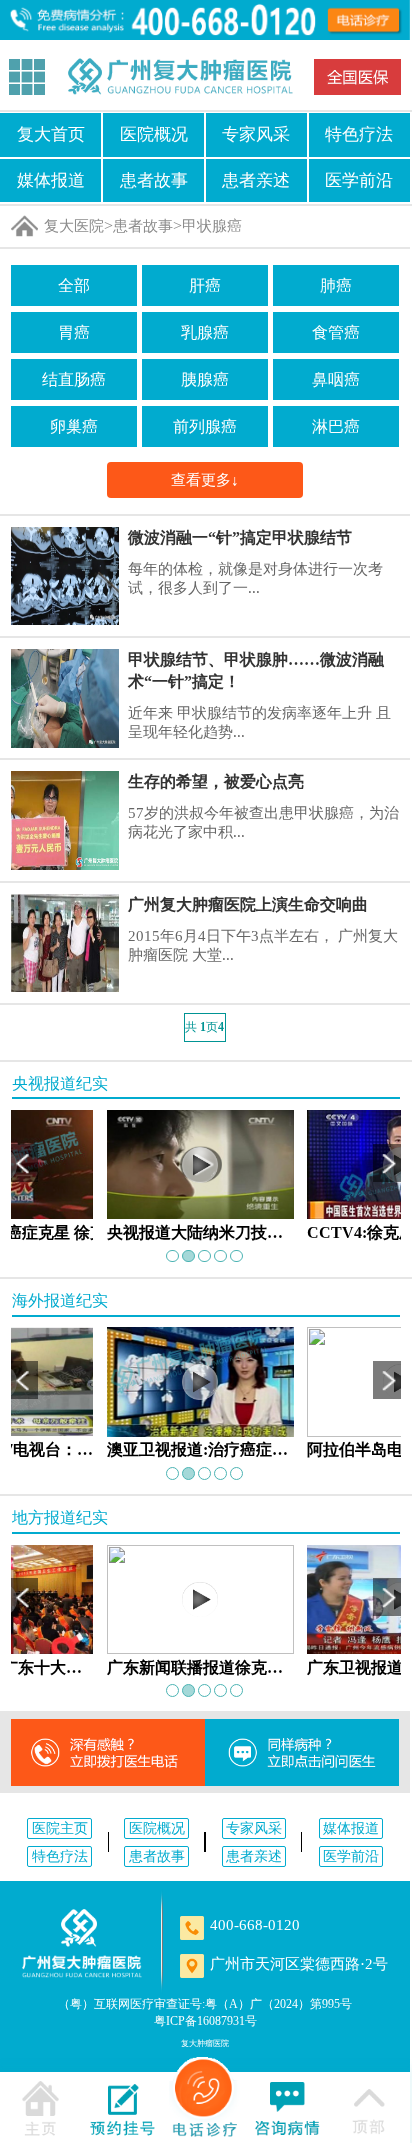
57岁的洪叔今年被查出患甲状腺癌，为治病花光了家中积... (263, 822)
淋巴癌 (336, 426)
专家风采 (256, 134)
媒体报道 (51, 180)
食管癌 (336, 332)
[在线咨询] (287, 2106)
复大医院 (74, 225)
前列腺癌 (205, 426)
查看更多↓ (205, 479)
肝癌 (205, 285)
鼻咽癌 (336, 379)
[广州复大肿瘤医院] (179, 76)
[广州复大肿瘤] (82, 1943)
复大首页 (51, 134)
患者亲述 (256, 180)
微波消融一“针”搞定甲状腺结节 (240, 537)
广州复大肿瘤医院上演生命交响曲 (248, 904)
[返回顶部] (369, 2106)
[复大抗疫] (357, 77)
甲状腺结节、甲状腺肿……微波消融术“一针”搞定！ (256, 670)
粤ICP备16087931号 (205, 2021)
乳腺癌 (205, 332)
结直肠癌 (74, 379)
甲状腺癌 (212, 225)
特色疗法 (359, 134)
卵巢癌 (74, 426)
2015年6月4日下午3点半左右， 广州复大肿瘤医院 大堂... (263, 945)
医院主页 (60, 1828)
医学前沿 (359, 180)
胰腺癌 (205, 379)
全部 (74, 285)
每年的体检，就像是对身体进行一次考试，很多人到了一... (255, 578)
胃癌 (74, 332)
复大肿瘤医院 (205, 2043)
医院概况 (154, 134)
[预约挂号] (123, 2106)
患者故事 (154, 180)
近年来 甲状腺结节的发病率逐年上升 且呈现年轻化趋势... (259, 722)
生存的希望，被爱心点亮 (216, 781)
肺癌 (336, 285)
